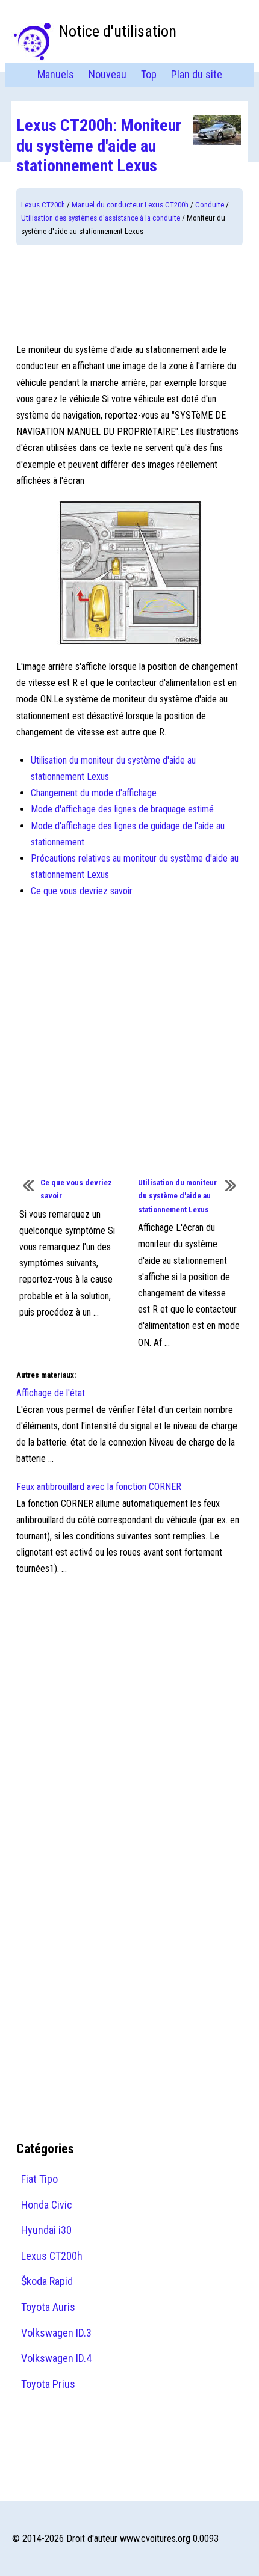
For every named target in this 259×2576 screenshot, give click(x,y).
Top (149, 74)
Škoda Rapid (47, 2281)
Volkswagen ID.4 (56, 2358)
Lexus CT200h (43, 205)
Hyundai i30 (46, 2230)
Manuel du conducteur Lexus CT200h (130, 205)
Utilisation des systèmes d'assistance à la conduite (101, 218)
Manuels (56, 74)
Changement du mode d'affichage (94, 793)
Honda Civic (47, 2205)
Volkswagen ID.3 (56, 2333)
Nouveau (108, 74)
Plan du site (197, 74)
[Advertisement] (130, 293)
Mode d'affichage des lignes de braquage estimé (122, 809)
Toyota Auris (48, 2307)
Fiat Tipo (39, 2179)
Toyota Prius (48, 2384)
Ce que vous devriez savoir (82, 891)
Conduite (210, 205)
